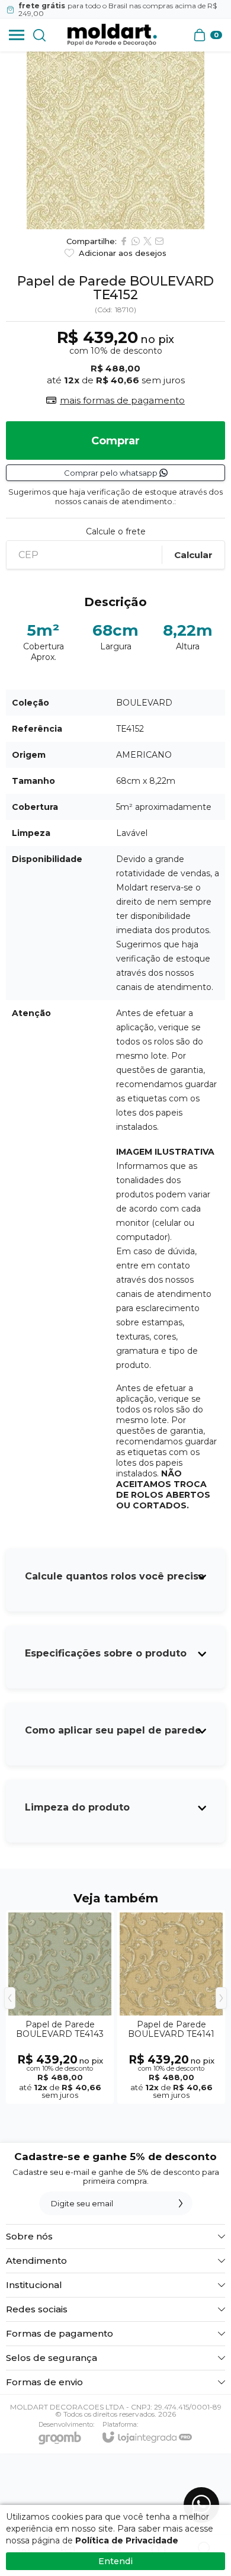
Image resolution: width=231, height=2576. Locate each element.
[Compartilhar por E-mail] (159, 241)
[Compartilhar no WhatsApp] (136, 241)
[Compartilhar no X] (147, 241)
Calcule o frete (116, 531)
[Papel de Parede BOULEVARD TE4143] (60, 2007)
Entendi (115, 2561)
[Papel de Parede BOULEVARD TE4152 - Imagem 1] (115, 140)
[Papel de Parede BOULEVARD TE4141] (171, 2007)
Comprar (115, 441)
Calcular (193, 555)
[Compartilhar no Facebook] (124, 241)
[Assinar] (181, 2203)
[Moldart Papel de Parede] (112, 35)
